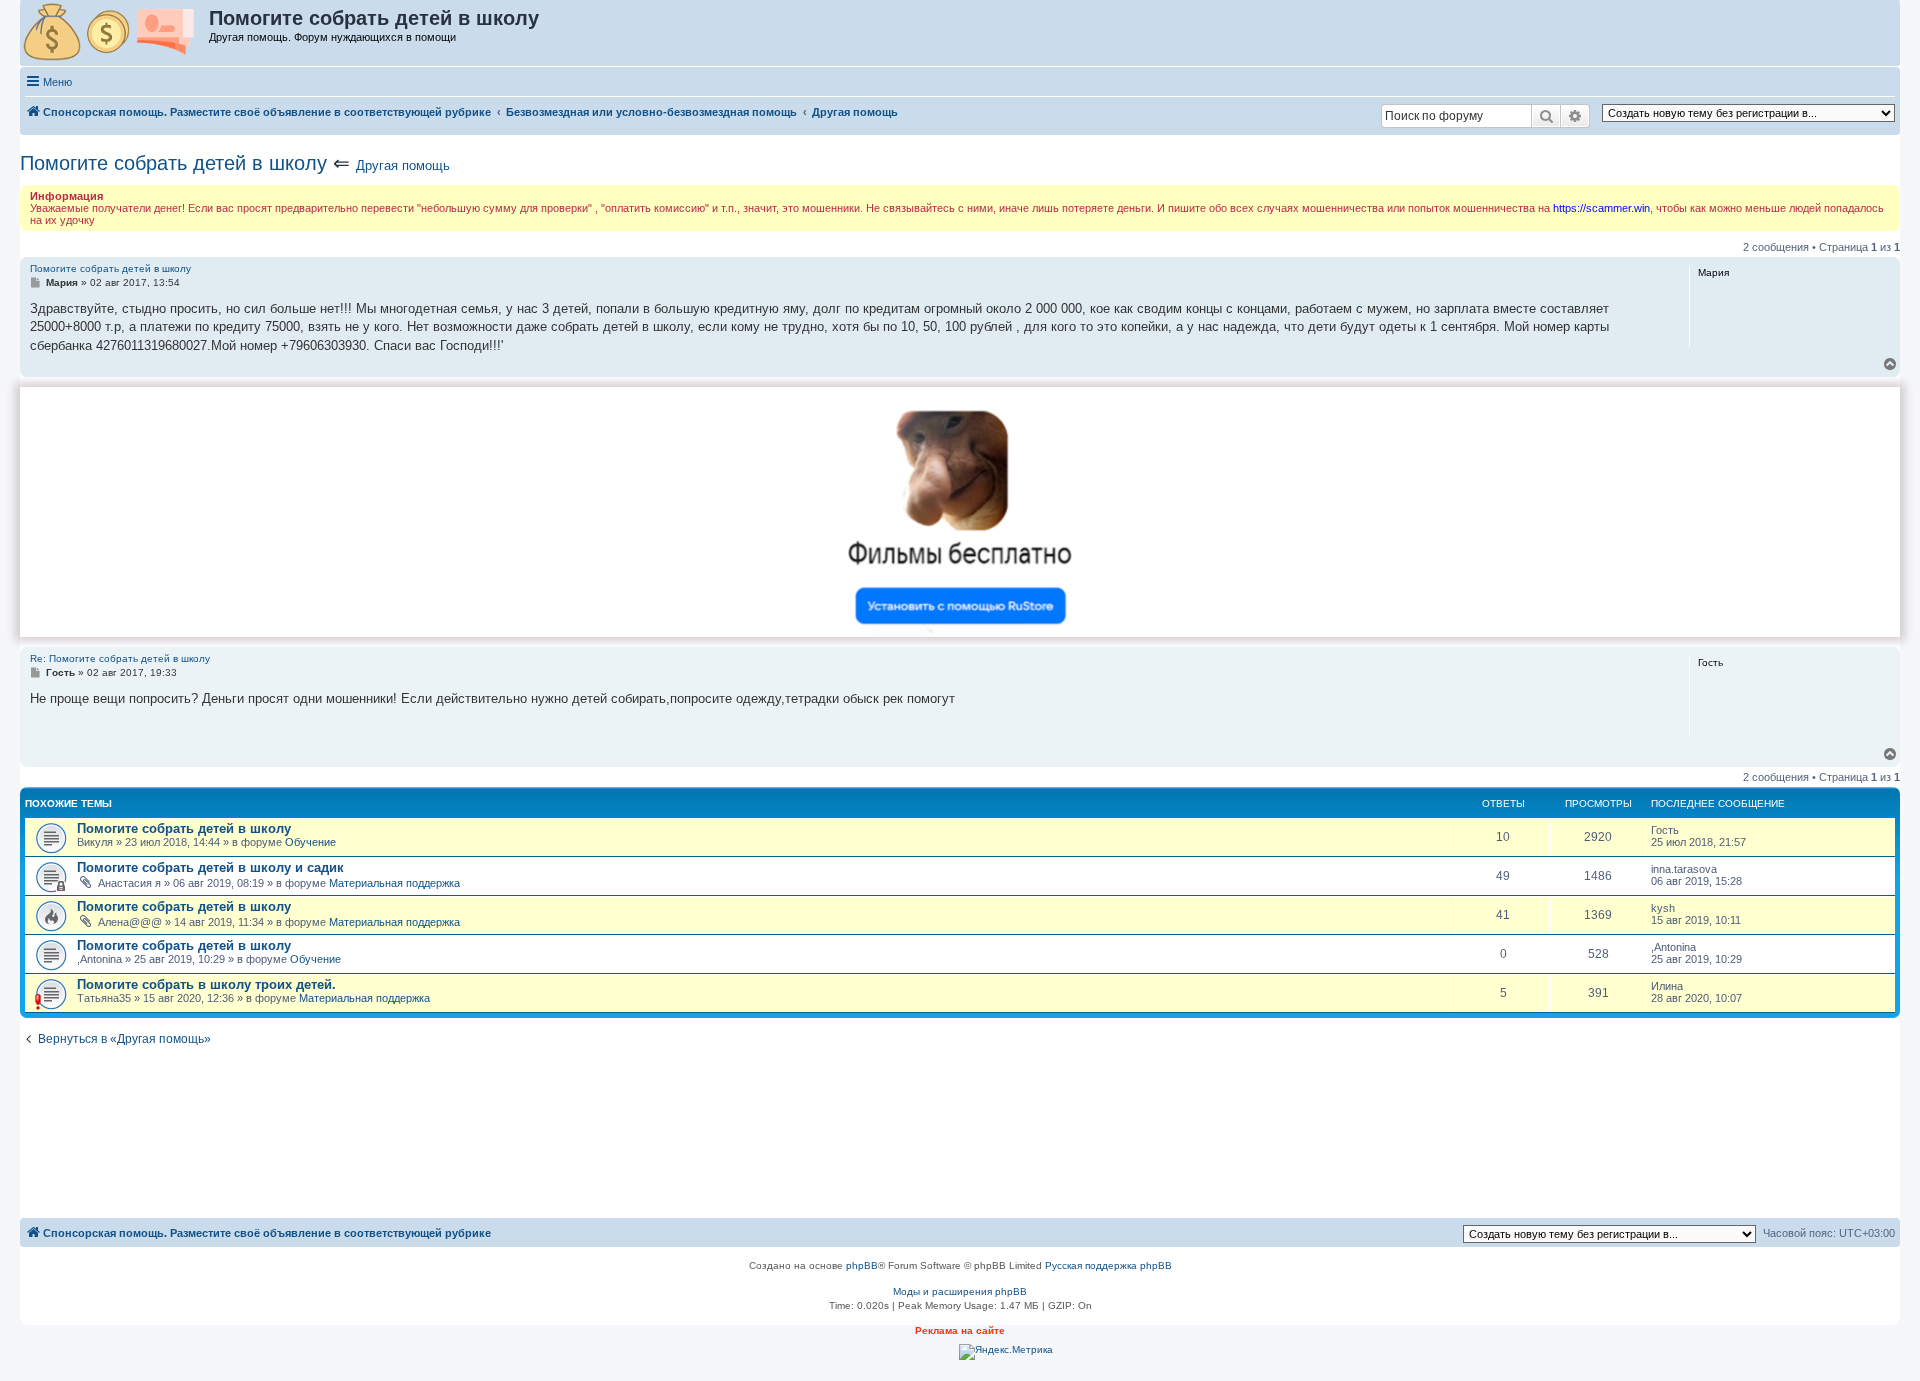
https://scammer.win (1601, 208)
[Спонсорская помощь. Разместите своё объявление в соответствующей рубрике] (115, 33)
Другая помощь (403, 165)
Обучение (310, 842)
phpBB (862, 1265)
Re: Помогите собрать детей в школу (120, 658)
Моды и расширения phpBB (960, 1291)
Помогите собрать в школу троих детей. (206, 984)
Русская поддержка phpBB (1108, 1265)
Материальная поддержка (394, 883)
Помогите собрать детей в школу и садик (210, 867)
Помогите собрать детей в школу (173, 163)
